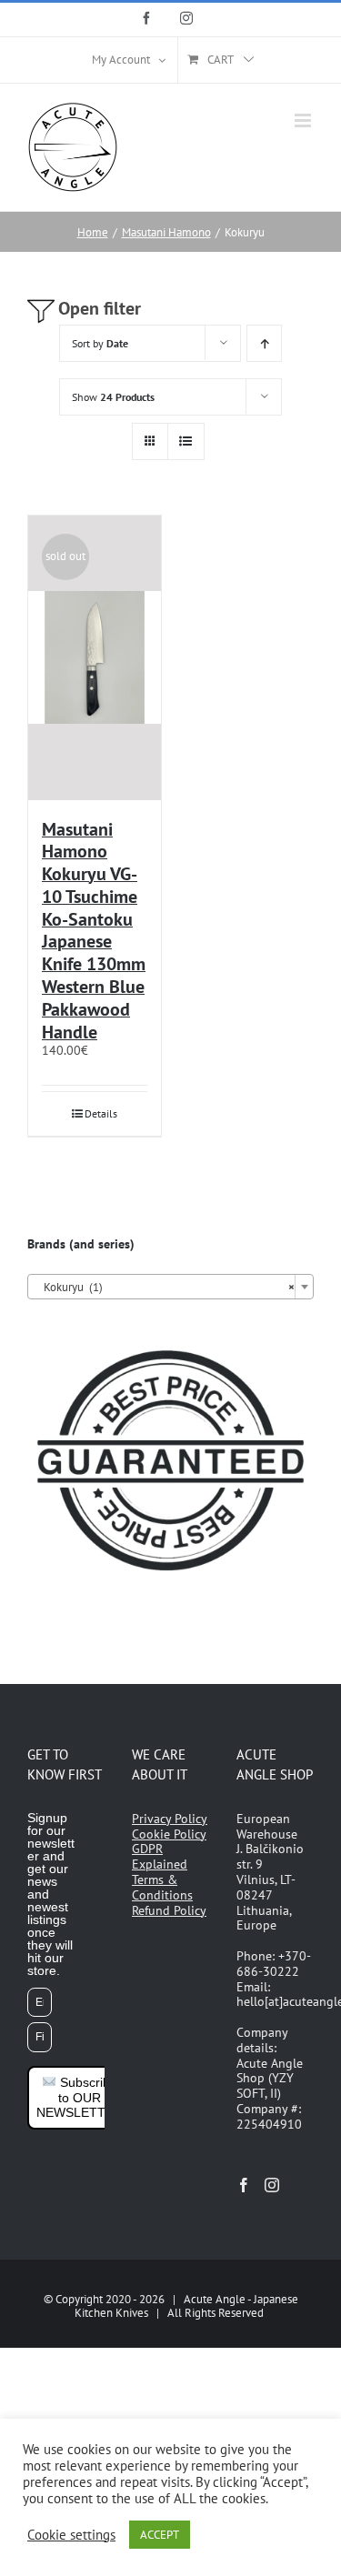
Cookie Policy (169, 1834)
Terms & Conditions (162, 1887)
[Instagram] (272, 2185)
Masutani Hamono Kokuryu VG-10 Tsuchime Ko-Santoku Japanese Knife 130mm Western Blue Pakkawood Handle (94, 931)
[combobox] (170, 1287)
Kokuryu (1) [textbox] (165, 1287)
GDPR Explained (160, 1856)
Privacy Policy (170, 1819)
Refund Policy (169, 1910)
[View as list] (186, 441)
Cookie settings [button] (71, 2535)
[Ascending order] (264, 343)
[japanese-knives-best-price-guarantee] (170, 1343)
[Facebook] (244, 2185)
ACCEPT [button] (160, 2535)
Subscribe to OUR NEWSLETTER (80, 2098)
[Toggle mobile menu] (304, 120)
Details (101, 1113)
